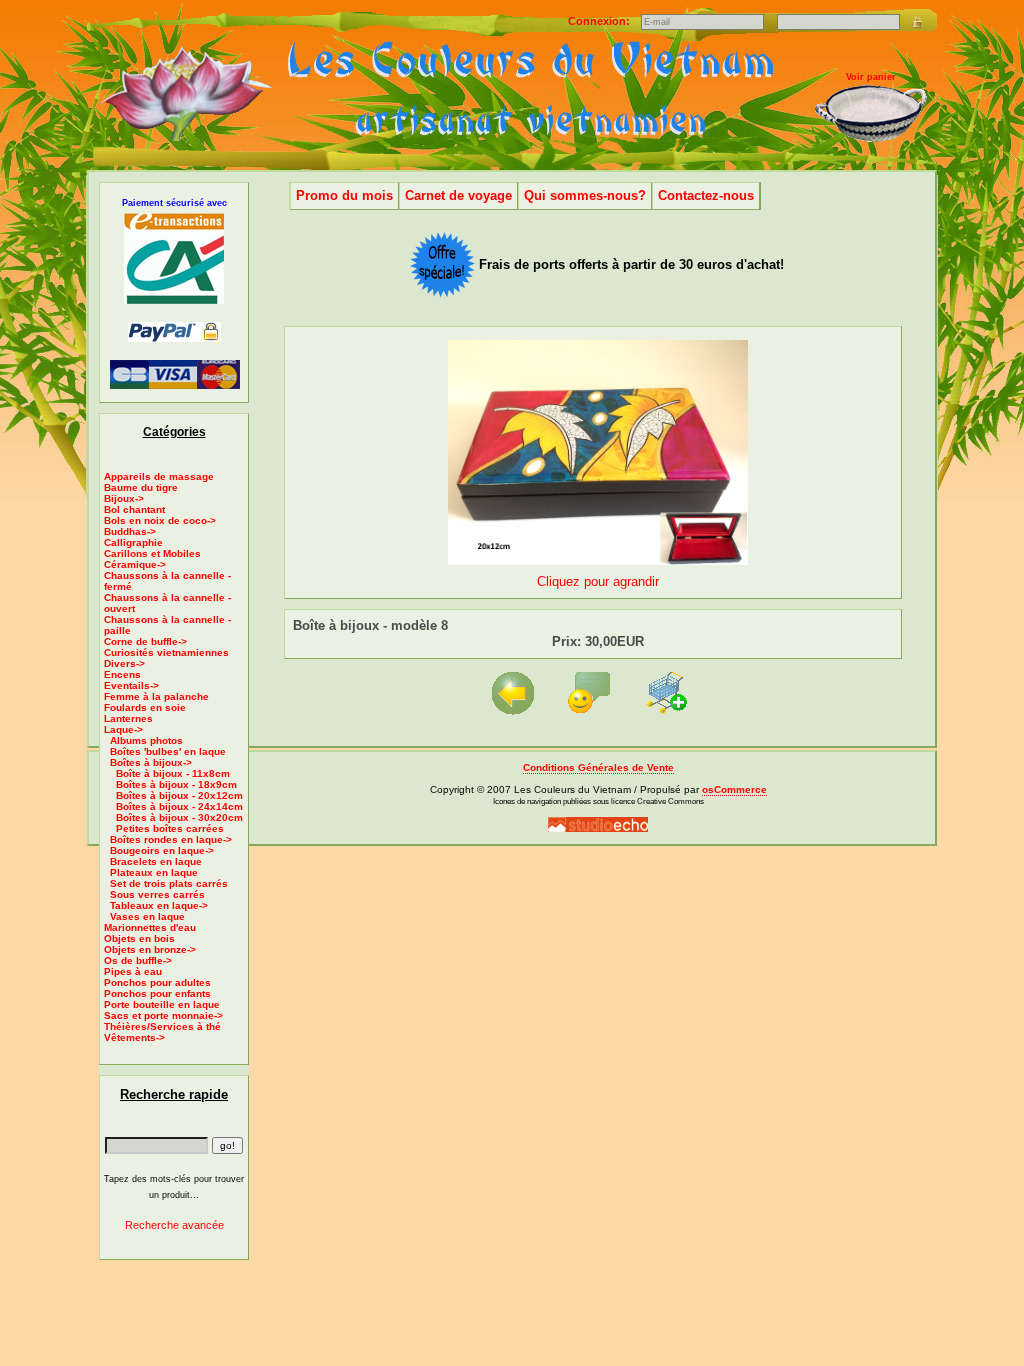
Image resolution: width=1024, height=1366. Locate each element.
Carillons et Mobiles (152, 553)
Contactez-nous (706, 195)
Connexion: (600, 21)
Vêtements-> (134, 1037)
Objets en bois (139, 938)
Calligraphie (133, 542)
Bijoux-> (124, 498)
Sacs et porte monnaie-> (163, 1015)
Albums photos (146, 740)
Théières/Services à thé (162, 1026)
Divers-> (124, 663)
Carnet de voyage (458, 195)
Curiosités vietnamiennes (166, 652)
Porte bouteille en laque (162, 1004)
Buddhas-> (130, 531)
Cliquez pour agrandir (598, 581)
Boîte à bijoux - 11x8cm (173, 773)
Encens (122, 674)
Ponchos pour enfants (157, 993)
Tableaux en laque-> (159, 905)
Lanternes (128, 718)
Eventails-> (131, 685)
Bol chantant (134, 509)
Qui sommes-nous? (585, 195)
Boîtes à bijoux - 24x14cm (179, 806)
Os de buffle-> (138, 960)
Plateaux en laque (154, 872)
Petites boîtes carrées (170, 828)
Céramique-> (135, 564)
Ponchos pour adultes (157, 982)
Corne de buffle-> (145, 641)
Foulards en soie (145, 707)
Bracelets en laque (156, 861)
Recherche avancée (174, 1225)
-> (123, 729)
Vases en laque (147, 916)
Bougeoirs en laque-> (162, 850)
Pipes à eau (133, 971)
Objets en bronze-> (150, 949)
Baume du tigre (141, 487)
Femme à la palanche (156, 696)
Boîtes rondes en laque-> (171, 839)
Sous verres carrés (157, 894)
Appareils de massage (159, 476)
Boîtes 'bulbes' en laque (168, 751)
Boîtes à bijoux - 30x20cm (179, 817)
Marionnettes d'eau (150, 927)
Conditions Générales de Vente (598, 767)
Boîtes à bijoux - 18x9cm (176, 784)
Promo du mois (344, 195)
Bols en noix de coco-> (160, 520)
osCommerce (734, 789)
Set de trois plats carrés (169, 883)
